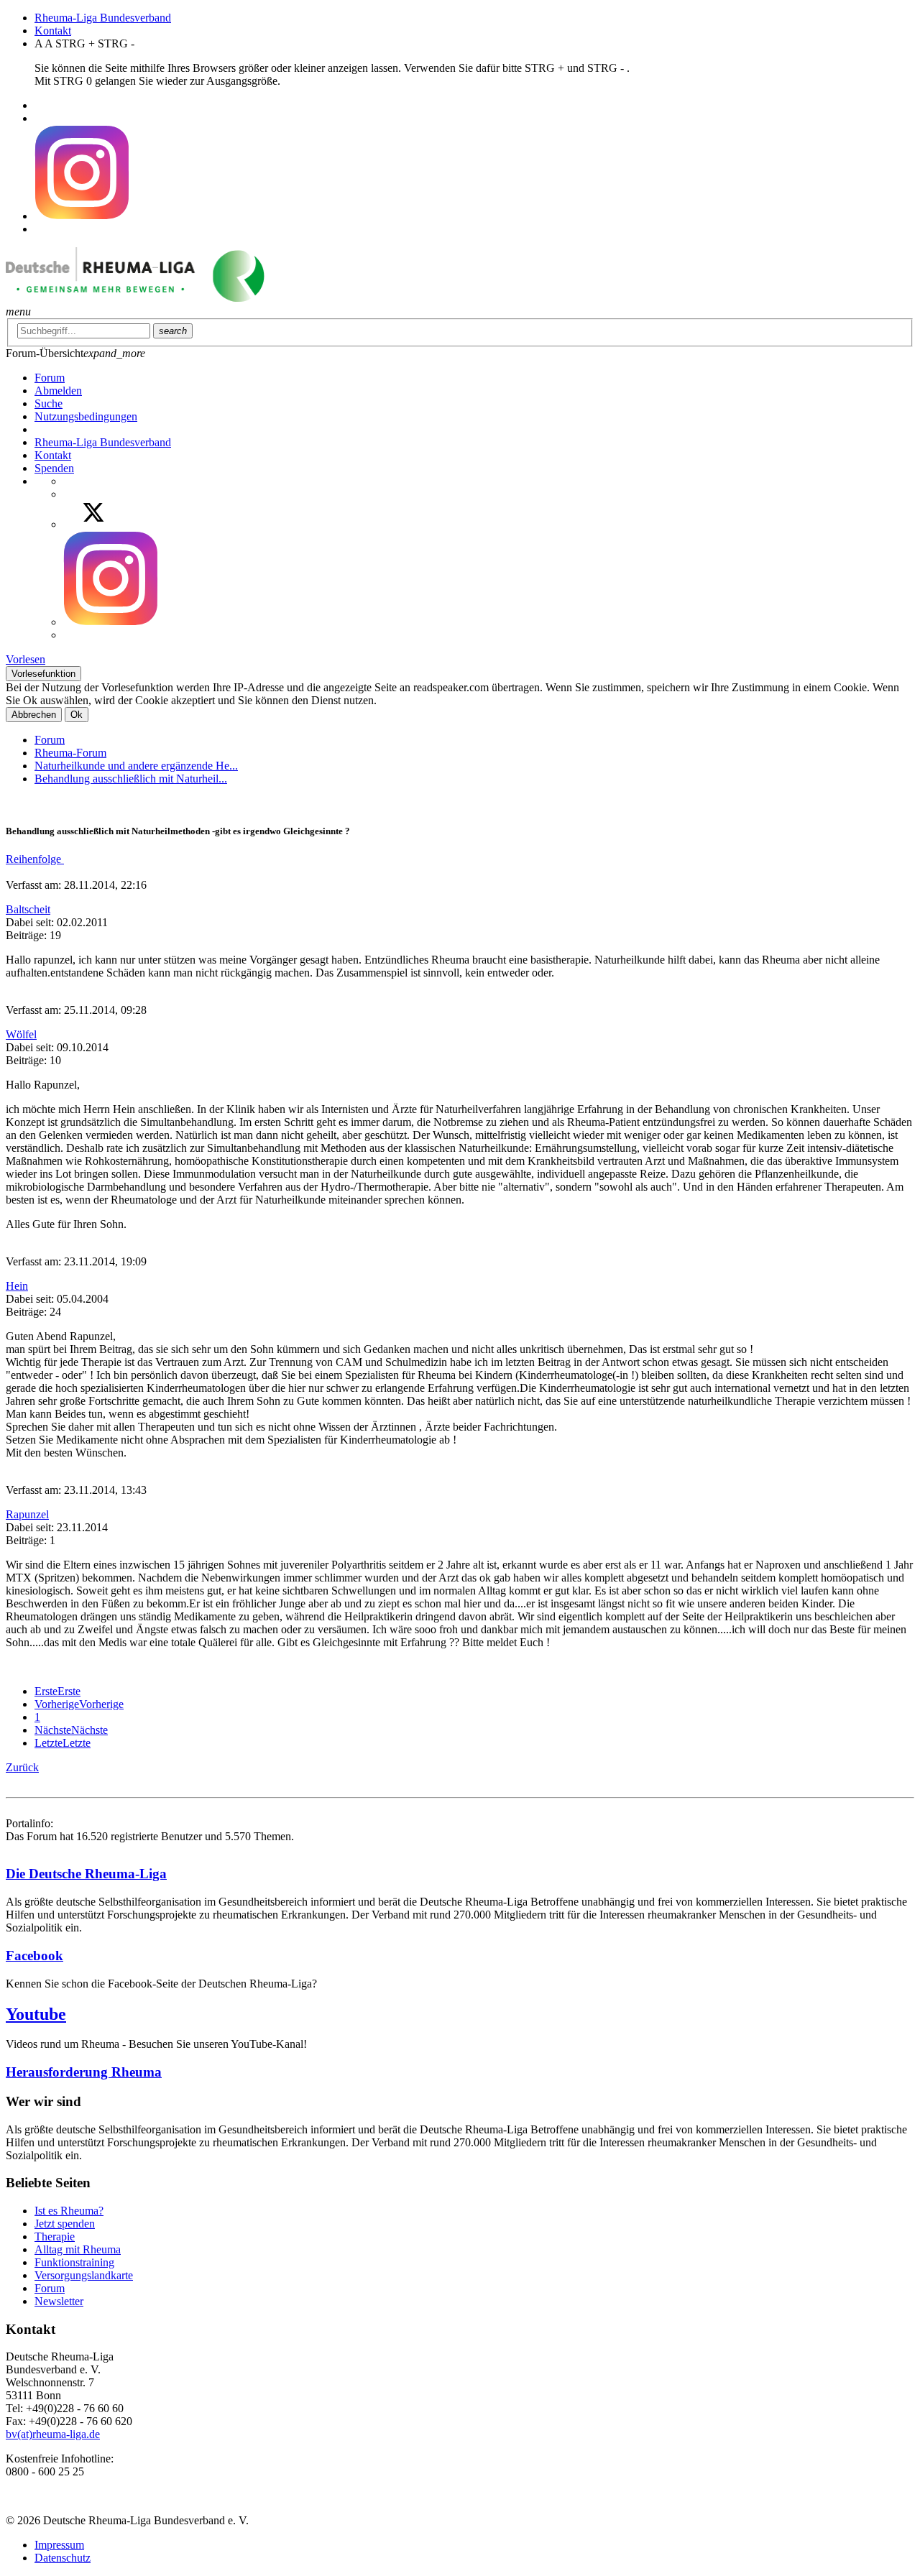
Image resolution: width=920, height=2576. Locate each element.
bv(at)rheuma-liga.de (53, 2434)
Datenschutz (63, 2558)
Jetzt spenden (65, 2224)
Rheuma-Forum (70, 753)
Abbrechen (34, 715)
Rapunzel (27, 1514)
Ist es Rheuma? (69, 2211)
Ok (77, 715)
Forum (50, 740)
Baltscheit (28, 909)
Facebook (34, 1956)
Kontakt (53, 31)
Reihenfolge (35, 859)
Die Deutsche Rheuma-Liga (86, 1874)
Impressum (59, 2545)
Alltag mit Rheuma (78, 2249)
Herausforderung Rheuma (84, 2072)
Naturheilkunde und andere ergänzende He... (136, 766)
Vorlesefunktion (43, 674)
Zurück (22, 1767)
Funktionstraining (74, 2262)
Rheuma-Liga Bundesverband (103, 18)
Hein (17, 1286)
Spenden (54, 468)
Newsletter (59, 2301)
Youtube (36, 2014)
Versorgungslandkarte (84, 2275)
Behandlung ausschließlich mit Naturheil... (131, 779)
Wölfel (21, 1034)
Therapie (55, 2236)
